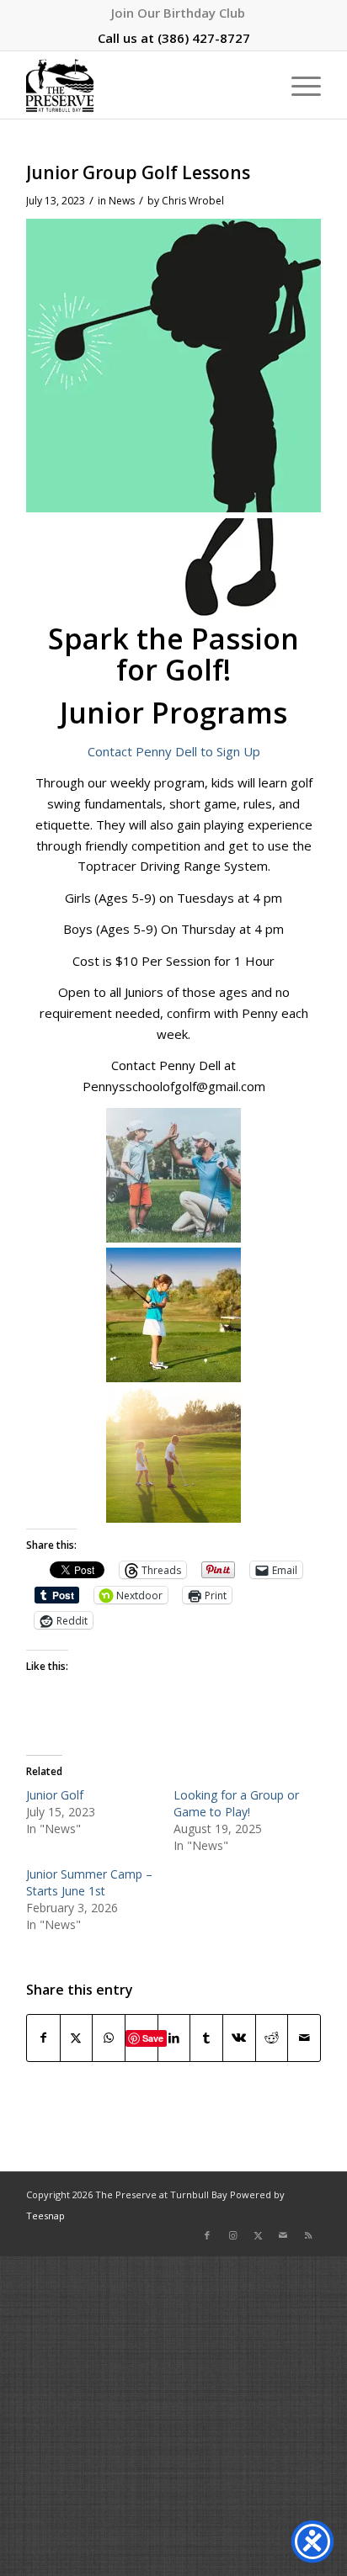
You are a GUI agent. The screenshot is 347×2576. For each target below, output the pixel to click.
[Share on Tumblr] (206, 2038)
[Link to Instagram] (232, 2235)
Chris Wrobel (193, 201)
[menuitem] (178, 13)
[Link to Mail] (283, 2235)
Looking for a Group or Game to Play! (236, 1803)
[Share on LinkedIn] (174, 2038)
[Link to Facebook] (207, 2235)
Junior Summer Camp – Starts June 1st (89, 1882)
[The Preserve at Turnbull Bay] (144, 85)
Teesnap (45, 2216)
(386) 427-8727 (204, 38)
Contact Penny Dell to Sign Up (174, 751)
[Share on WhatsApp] (109, 2038)
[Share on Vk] (239, 2038)
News (122, 201)
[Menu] (298, 85)
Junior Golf (55, 1795)
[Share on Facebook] (43, 2038)
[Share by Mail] (304, 2038)
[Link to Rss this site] (308, 2235)
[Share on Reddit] (272, 2038)
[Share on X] (77, 2038)
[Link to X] (258, 2235)
